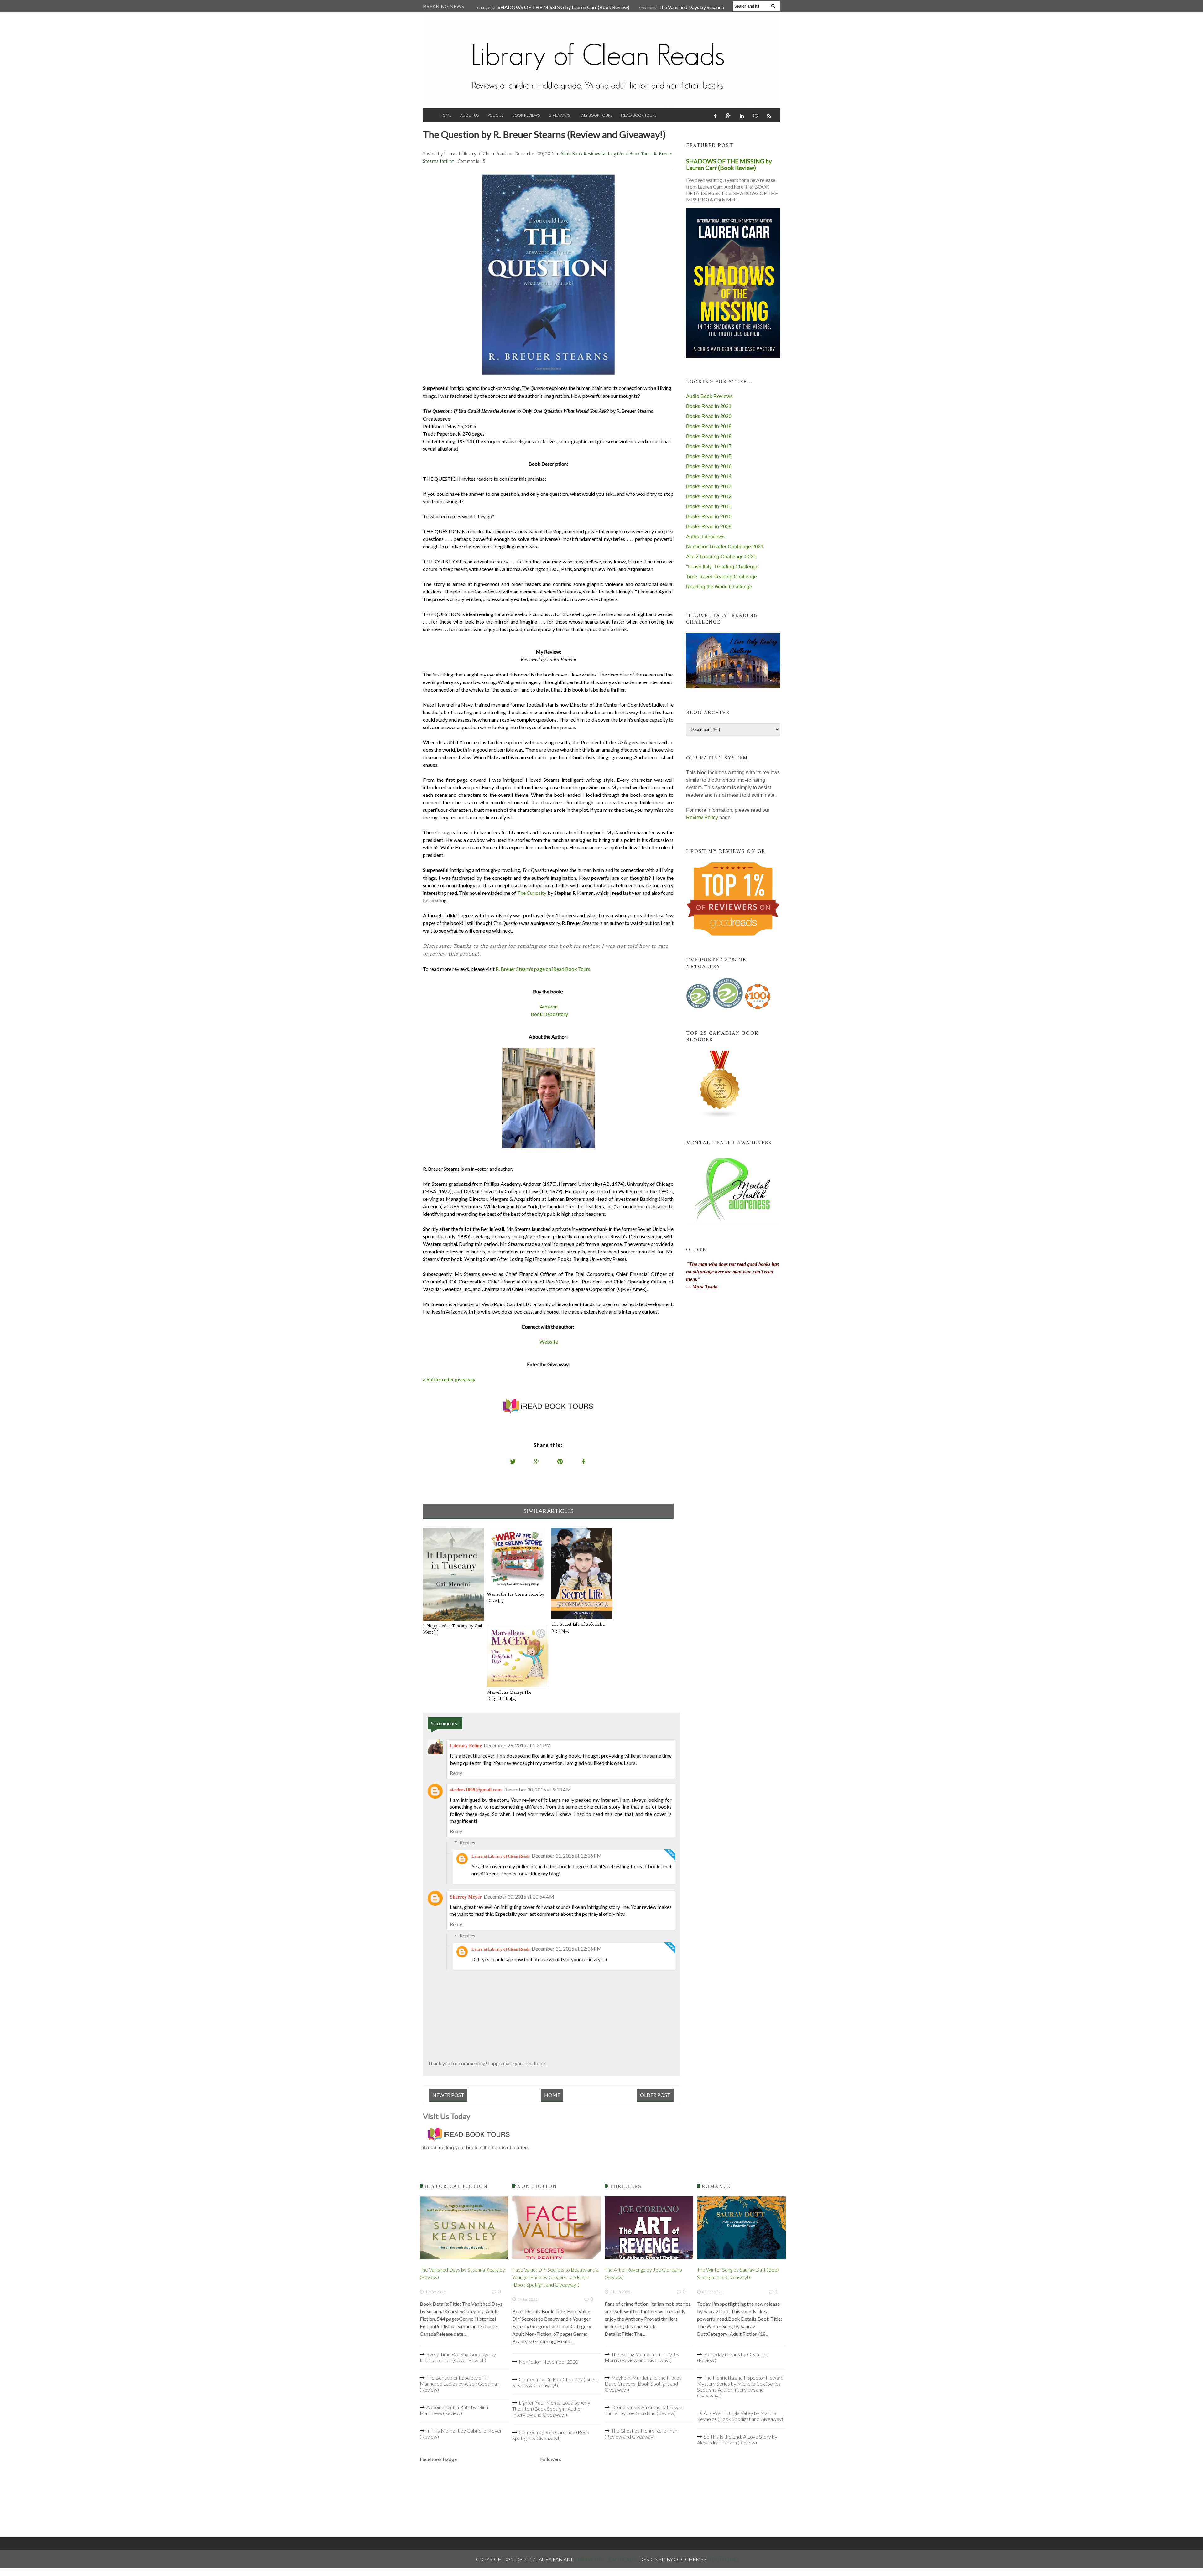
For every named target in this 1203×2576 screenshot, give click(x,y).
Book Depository (549, 1014)
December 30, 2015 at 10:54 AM (519, 1897)
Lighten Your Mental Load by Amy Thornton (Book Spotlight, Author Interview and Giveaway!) (551, 2409)
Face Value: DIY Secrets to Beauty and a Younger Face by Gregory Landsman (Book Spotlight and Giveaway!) (555, 2277)
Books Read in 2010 (709, 517)
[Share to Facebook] (584, 1461)
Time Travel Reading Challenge (721, 577)
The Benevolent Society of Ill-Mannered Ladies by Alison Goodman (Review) (460, 2384)
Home (446, 115)
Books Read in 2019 (709, 426)
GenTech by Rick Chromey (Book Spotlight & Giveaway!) (551, 2435)
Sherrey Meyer (466, 1897)
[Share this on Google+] (537, 1461)
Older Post (655, 2095)
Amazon (549, 1006)
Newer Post (448, 2095)
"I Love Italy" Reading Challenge (722, 567)
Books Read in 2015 (709, 456)
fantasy (609, 154)
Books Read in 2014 (709, 477)
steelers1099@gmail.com (476, 1790)
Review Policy (702, 818)
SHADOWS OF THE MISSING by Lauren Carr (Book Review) (564, 7)
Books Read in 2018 (709, 436)
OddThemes (724, 2559)
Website (549, 1342)
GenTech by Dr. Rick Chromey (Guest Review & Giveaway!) (555, 2382)
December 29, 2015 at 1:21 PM (517, 1745)
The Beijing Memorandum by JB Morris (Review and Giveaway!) (642, 2357)
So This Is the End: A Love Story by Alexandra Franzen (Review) (737, 2439)
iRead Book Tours (639, 115)
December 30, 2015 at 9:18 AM (537, 1789)
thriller (448, 161)
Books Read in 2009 (709, 527)
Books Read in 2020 (709, 416)
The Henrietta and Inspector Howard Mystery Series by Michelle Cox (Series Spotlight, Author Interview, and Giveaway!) (740, 2387)
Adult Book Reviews (581, 154)
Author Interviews (705, 537)
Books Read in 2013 (709, 487)
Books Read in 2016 (709, 466)
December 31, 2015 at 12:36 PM (567, 1856)
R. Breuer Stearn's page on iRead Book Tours (543, 969)
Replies (467, 1842)
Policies (495, 115)
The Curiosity (532, 893)
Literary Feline (466, 1746)
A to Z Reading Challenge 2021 (721, 557)
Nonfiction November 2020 (549, 2362)
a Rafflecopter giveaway (449, 1379)
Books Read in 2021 (709, 406)
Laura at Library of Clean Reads (501, 1856)
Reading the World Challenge (719, 587)
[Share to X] (513, 1461)
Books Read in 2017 (709, 446)
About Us (469, 115)
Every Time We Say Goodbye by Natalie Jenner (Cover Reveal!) (458, 2357)
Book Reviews (526, 115)
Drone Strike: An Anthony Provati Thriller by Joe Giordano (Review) (643, 2410)
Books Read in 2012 (709, 497)
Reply (456, 1773)
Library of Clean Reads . (606, 2559)
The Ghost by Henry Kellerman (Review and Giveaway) (641, 2433)
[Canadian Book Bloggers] (720, 1117)
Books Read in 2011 (709, 507)
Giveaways (559, 115)
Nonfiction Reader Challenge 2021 (725, 547)
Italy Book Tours (595, 115)
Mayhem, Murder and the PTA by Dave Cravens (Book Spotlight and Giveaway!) (643, 2384)
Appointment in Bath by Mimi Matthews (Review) (454, 2410)
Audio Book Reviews (709, 396)
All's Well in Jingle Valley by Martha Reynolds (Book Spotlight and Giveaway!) (741, 2416)
